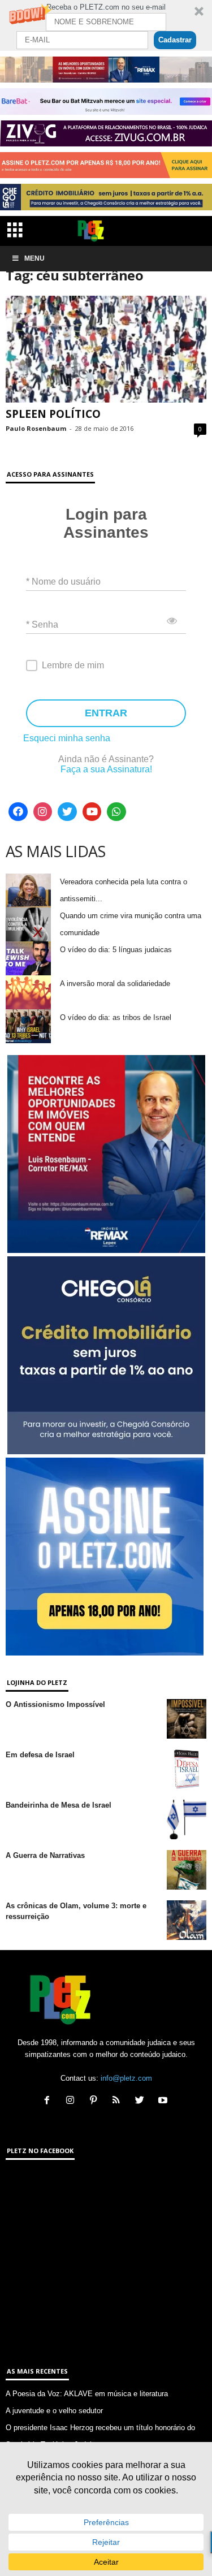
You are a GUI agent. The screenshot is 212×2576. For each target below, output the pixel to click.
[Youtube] (92, 812)
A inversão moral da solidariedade (115, 984)
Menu (34, 258)
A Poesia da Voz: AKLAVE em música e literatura (87, 2394)
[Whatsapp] (116, 812)
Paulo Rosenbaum (36, 428)
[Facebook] (18, 812)
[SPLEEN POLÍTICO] (106, 349)
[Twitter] (67, 812)
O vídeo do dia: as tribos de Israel (116, 1017)
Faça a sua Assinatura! (106, 769)
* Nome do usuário (63, 581)
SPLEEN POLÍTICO (53, 414)
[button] (106, 25)
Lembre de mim (73, 665)
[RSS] (119, 2101)
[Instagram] (43, 812)
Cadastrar (175, 40)
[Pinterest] (96, 2101)
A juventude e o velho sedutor (54, 2411)
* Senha (42, 624)
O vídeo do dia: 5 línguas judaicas (116, 950)
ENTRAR (106, 713)
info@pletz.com (126, 2078)
